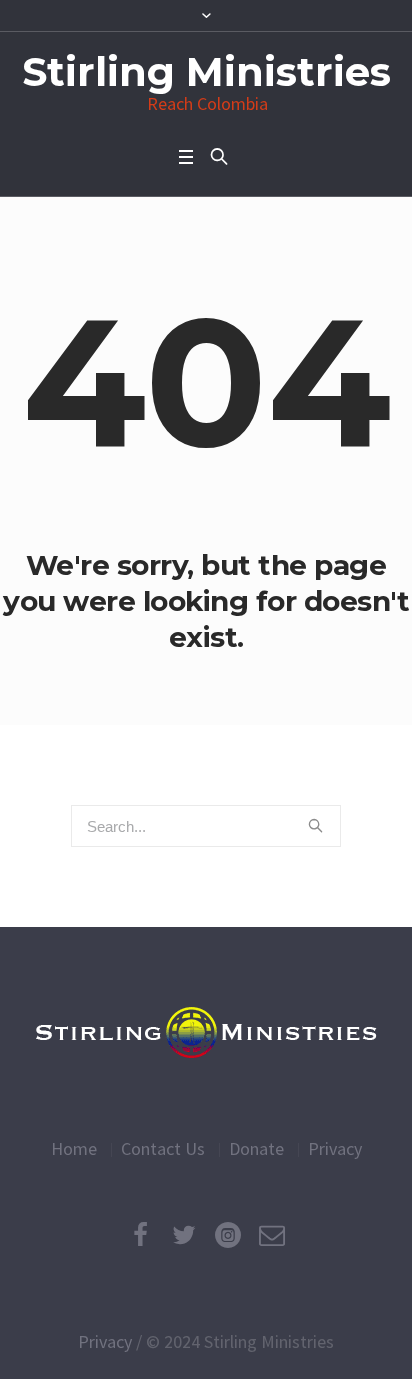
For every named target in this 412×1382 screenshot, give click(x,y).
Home (74, 1148)
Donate (256, 1148)
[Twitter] (184, 1235)
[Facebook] (140, 1235)
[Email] (272, 1235)
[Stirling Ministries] (206, 1032)
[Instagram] (228, 1235)
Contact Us (163, 1148)
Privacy (335, 1148)
